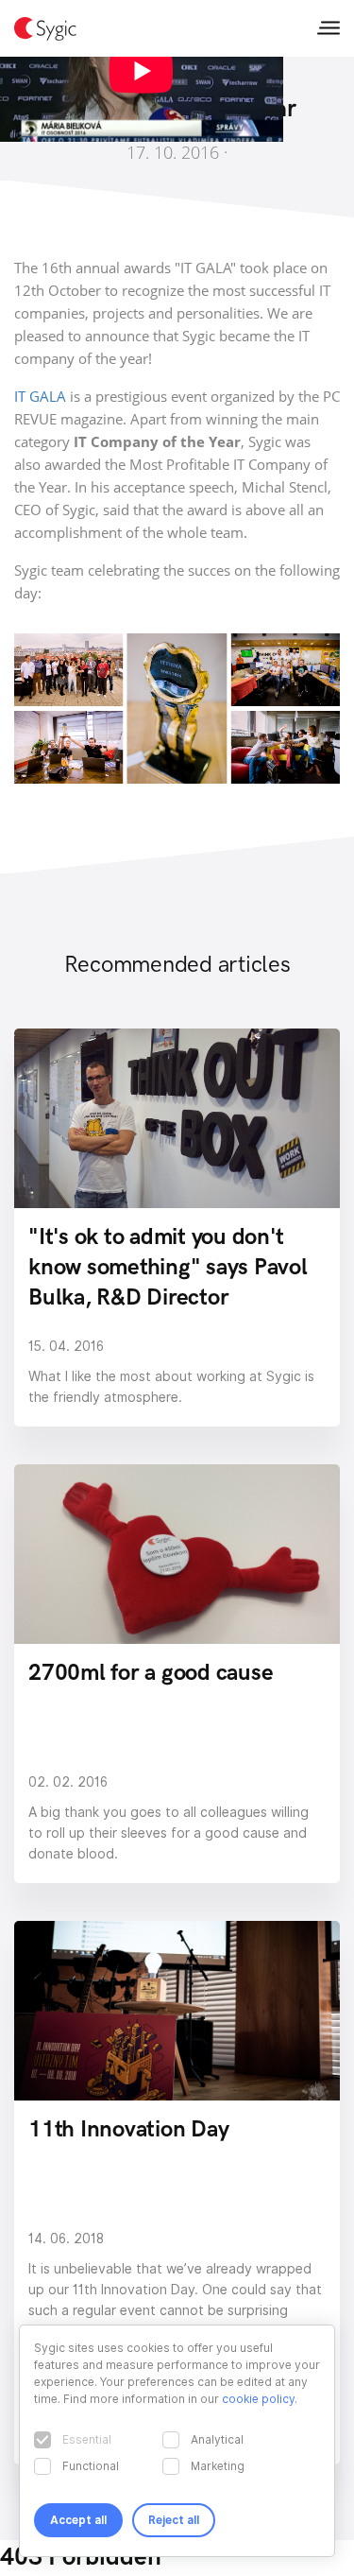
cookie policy (258, 2399)
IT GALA (40, 396)
